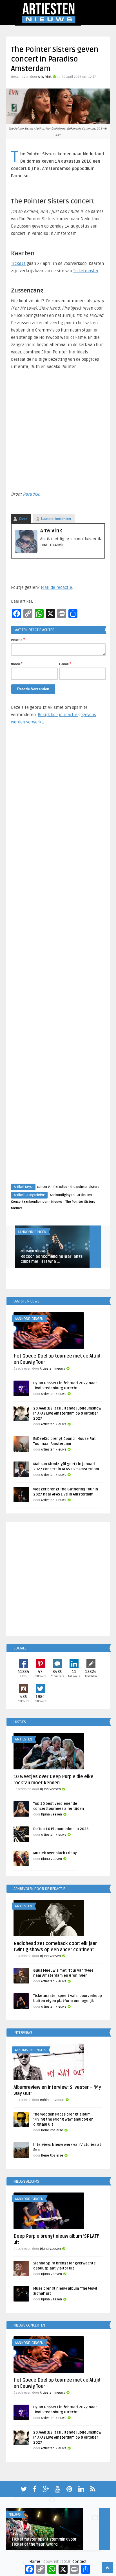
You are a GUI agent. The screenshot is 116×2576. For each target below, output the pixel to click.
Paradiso (32, 494)
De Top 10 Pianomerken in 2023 (61, 1829)
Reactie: (18, 640)
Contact (79, 2562)
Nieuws (57, 1202)
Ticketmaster (86, 271)
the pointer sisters (85, 1187)
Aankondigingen (62, 1195)
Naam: (17, 664)
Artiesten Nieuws (33, 1251)
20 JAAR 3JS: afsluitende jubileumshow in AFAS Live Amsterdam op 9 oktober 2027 (67, 1413)
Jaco (15, 2534)
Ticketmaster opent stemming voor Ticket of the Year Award (44, 2542)
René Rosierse (52, 2130)
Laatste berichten (56, 519)
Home (35, 2562)
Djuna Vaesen (50, 1789)
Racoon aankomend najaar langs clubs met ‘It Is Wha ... (52, 1259)
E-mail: (65, 664)
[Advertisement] (58, 960)
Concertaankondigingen (30, 1202)
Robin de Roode (52, 2100)
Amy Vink (45, 77)
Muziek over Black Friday (55, 1853)
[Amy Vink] (26, 551)
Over (23, 519)
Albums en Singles (31, 2050)
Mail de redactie (56, 587)
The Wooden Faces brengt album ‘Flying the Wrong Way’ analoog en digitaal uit (63, 2119)
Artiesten (85, 1195)
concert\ (44, 1187)
